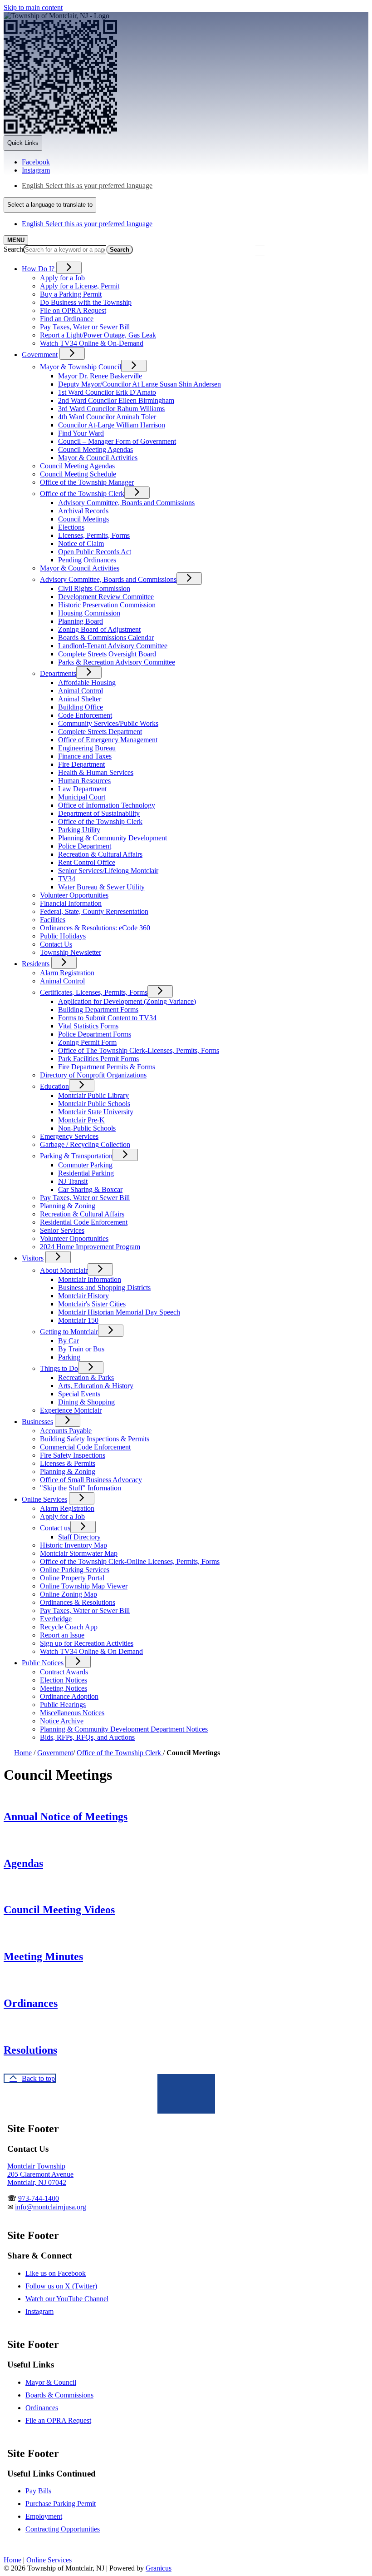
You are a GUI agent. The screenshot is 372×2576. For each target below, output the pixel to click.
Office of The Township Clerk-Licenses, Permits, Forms (139, 1050)
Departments (58, 673)
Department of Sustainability (99, 813)
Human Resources (84, 781)
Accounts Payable (66, 1431)
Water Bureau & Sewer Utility (101, 887)
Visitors (33, 1258)
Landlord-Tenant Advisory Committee (113, 646)
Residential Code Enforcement (84, 1222)
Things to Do (59, 1368)
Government (40, 355)
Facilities (53, 920)
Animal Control (81, 691)
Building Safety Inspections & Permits (95, 1439)
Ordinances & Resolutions (78, 1602)
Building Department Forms (98, 1010)
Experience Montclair (71, 1410)
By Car (69, 1341)
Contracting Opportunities (63, 2529)
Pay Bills (38, 2491)
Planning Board (81, 621)
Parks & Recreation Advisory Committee (117, 662)
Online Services (44, 1499)
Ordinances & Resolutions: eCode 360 (95, 928)
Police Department (85, 846)
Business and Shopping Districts (104, 1288)
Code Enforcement (85, 715)
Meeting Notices (64, 1688)
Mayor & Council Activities (98, 458)
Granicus (159, 2568)
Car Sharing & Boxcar (90, 1189)
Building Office (81, 707)
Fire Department (81, 764)
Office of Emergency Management (108, 740)
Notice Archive (62, 1721)
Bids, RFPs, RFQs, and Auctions (87, 1737)
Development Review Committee (106, 597)
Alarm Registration (67, 973)
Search (13, 249)
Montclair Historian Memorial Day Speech (119, 1312)
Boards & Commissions (59, 2395)
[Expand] (69, 268)
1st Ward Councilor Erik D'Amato (107, 392)
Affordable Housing (87, 682)
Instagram (39, 2311)
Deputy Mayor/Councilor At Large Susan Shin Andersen (139, 384)
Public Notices (43, 1663)
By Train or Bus (81, 1349)
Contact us (55, 1528)
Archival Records (83, 511)
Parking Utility (79, 830)
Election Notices (64, 1680)
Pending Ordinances (87, 560)
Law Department (82, 789)
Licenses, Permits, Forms (94, 535)
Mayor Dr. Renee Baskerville (100, 376)
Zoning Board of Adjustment (99, 629)
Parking (69, 1357)
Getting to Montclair (69, 1332)
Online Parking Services (75, 1570)
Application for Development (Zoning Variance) (127, 1001)
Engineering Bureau (87, 748)
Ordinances (42, 2408)
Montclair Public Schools (94, 1104)
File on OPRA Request (73, 310)
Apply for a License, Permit (80, 286)
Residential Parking (86, 1173)
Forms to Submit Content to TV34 (107, 1018)
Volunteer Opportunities (74, 895)
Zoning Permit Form (87, 1042)
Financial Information (71, 903)
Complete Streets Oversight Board (107, 654)
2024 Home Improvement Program (90, 1247)
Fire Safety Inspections (73, 1455)
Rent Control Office (87, 862)
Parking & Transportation (76, 1156)
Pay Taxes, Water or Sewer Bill (85, 327)
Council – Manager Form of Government (117, 441)
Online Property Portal (72, 1578)
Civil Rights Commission (94, 588)
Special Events (79, 1394)
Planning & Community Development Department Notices (124, 1729)
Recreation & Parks (86, 1377)
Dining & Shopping (86, 1402)
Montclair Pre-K (81, 1120)
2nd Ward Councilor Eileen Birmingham (116, 400)
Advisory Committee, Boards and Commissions (126, 503)
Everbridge (56, 1619)
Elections (71, 527)
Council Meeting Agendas (95, 449)
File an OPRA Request (58, 2420)
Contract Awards (64, 1672)
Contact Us (56, 944)
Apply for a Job (62, 278)
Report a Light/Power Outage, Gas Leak (98, 335)
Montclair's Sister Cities (92, 1304)
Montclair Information (90, 1279)
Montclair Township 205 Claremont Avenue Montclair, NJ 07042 (40, 2174)
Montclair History (83, 1296)
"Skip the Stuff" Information (81, 1488)
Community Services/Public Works (108, 723)
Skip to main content (33, 7)
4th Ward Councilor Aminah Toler (107, 417)
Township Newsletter (71, 952)
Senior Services (62, 1230)
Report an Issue (62, 1635)
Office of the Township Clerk (82, 494)
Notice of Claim (81, 543)
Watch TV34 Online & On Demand (91, 1651)
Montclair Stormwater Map (79, 1553)
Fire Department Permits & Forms (107, 1067)
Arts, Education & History (96, 1386)
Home (23, 1753)
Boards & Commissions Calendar (106, 638)
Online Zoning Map (69, 1594)
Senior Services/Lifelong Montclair (108, 871)
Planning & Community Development (113, 838)
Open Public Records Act (95, 552)
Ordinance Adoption (69, 1696)
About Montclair (64, 1270)
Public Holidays (63, 936)
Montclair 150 (78, 1320)
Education (54, 1086)
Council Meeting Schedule (78, 474)
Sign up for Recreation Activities (87, 1643)
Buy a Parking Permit (71, 294)
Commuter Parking (85, 1165)
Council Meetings (83, 519)
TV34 (67, 879)
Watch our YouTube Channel (67, 2299)
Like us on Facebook (56, 2273)
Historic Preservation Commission (107, 605)
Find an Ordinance (67, 319)
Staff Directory (79, 1537)
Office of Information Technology (107, 805)
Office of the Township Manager (87, 482)
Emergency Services (69, 1136)
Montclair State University (96, 1112)
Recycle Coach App (69, 1627)
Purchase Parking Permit (61, 2504)
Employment (44, 2516)
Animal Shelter (80, 699)
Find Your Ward (81, 433)
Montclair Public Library (93, 1095)
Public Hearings (63, 1705)
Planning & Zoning (68, 1206)
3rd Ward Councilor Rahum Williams (111, 409)
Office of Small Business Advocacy (91, 1480)
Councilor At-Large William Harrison (112, 425)
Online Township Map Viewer (84, 1586)
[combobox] (50, 205)
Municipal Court (82, 797)
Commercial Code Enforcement (85, 1447)
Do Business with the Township (86, 302)
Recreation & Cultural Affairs (100, 854)
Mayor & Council (51, 2382)
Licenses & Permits (68, 1463)
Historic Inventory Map (73, 1545)
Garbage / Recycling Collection (85, 1144)
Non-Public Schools (87, 1128)
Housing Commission (89, 613)
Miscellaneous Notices (72, 1713)
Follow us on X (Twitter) (61, 2286)
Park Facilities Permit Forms (98, 1059)
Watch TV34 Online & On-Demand (92, 343)
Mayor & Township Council (81, 367)
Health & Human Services (96, 772)
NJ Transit (73, 1181)
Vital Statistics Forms (88, 1026)
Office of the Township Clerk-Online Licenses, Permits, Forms (130, 1561)
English (87, 186)
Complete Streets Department (100, 732)
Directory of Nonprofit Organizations (93, 1075)
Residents (36, 964)
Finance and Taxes (85, 756)
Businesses (37, 1422)
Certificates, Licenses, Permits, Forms (94, 992)
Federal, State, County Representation (94, 911)
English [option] (87, 224)
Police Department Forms (95, 1034)
